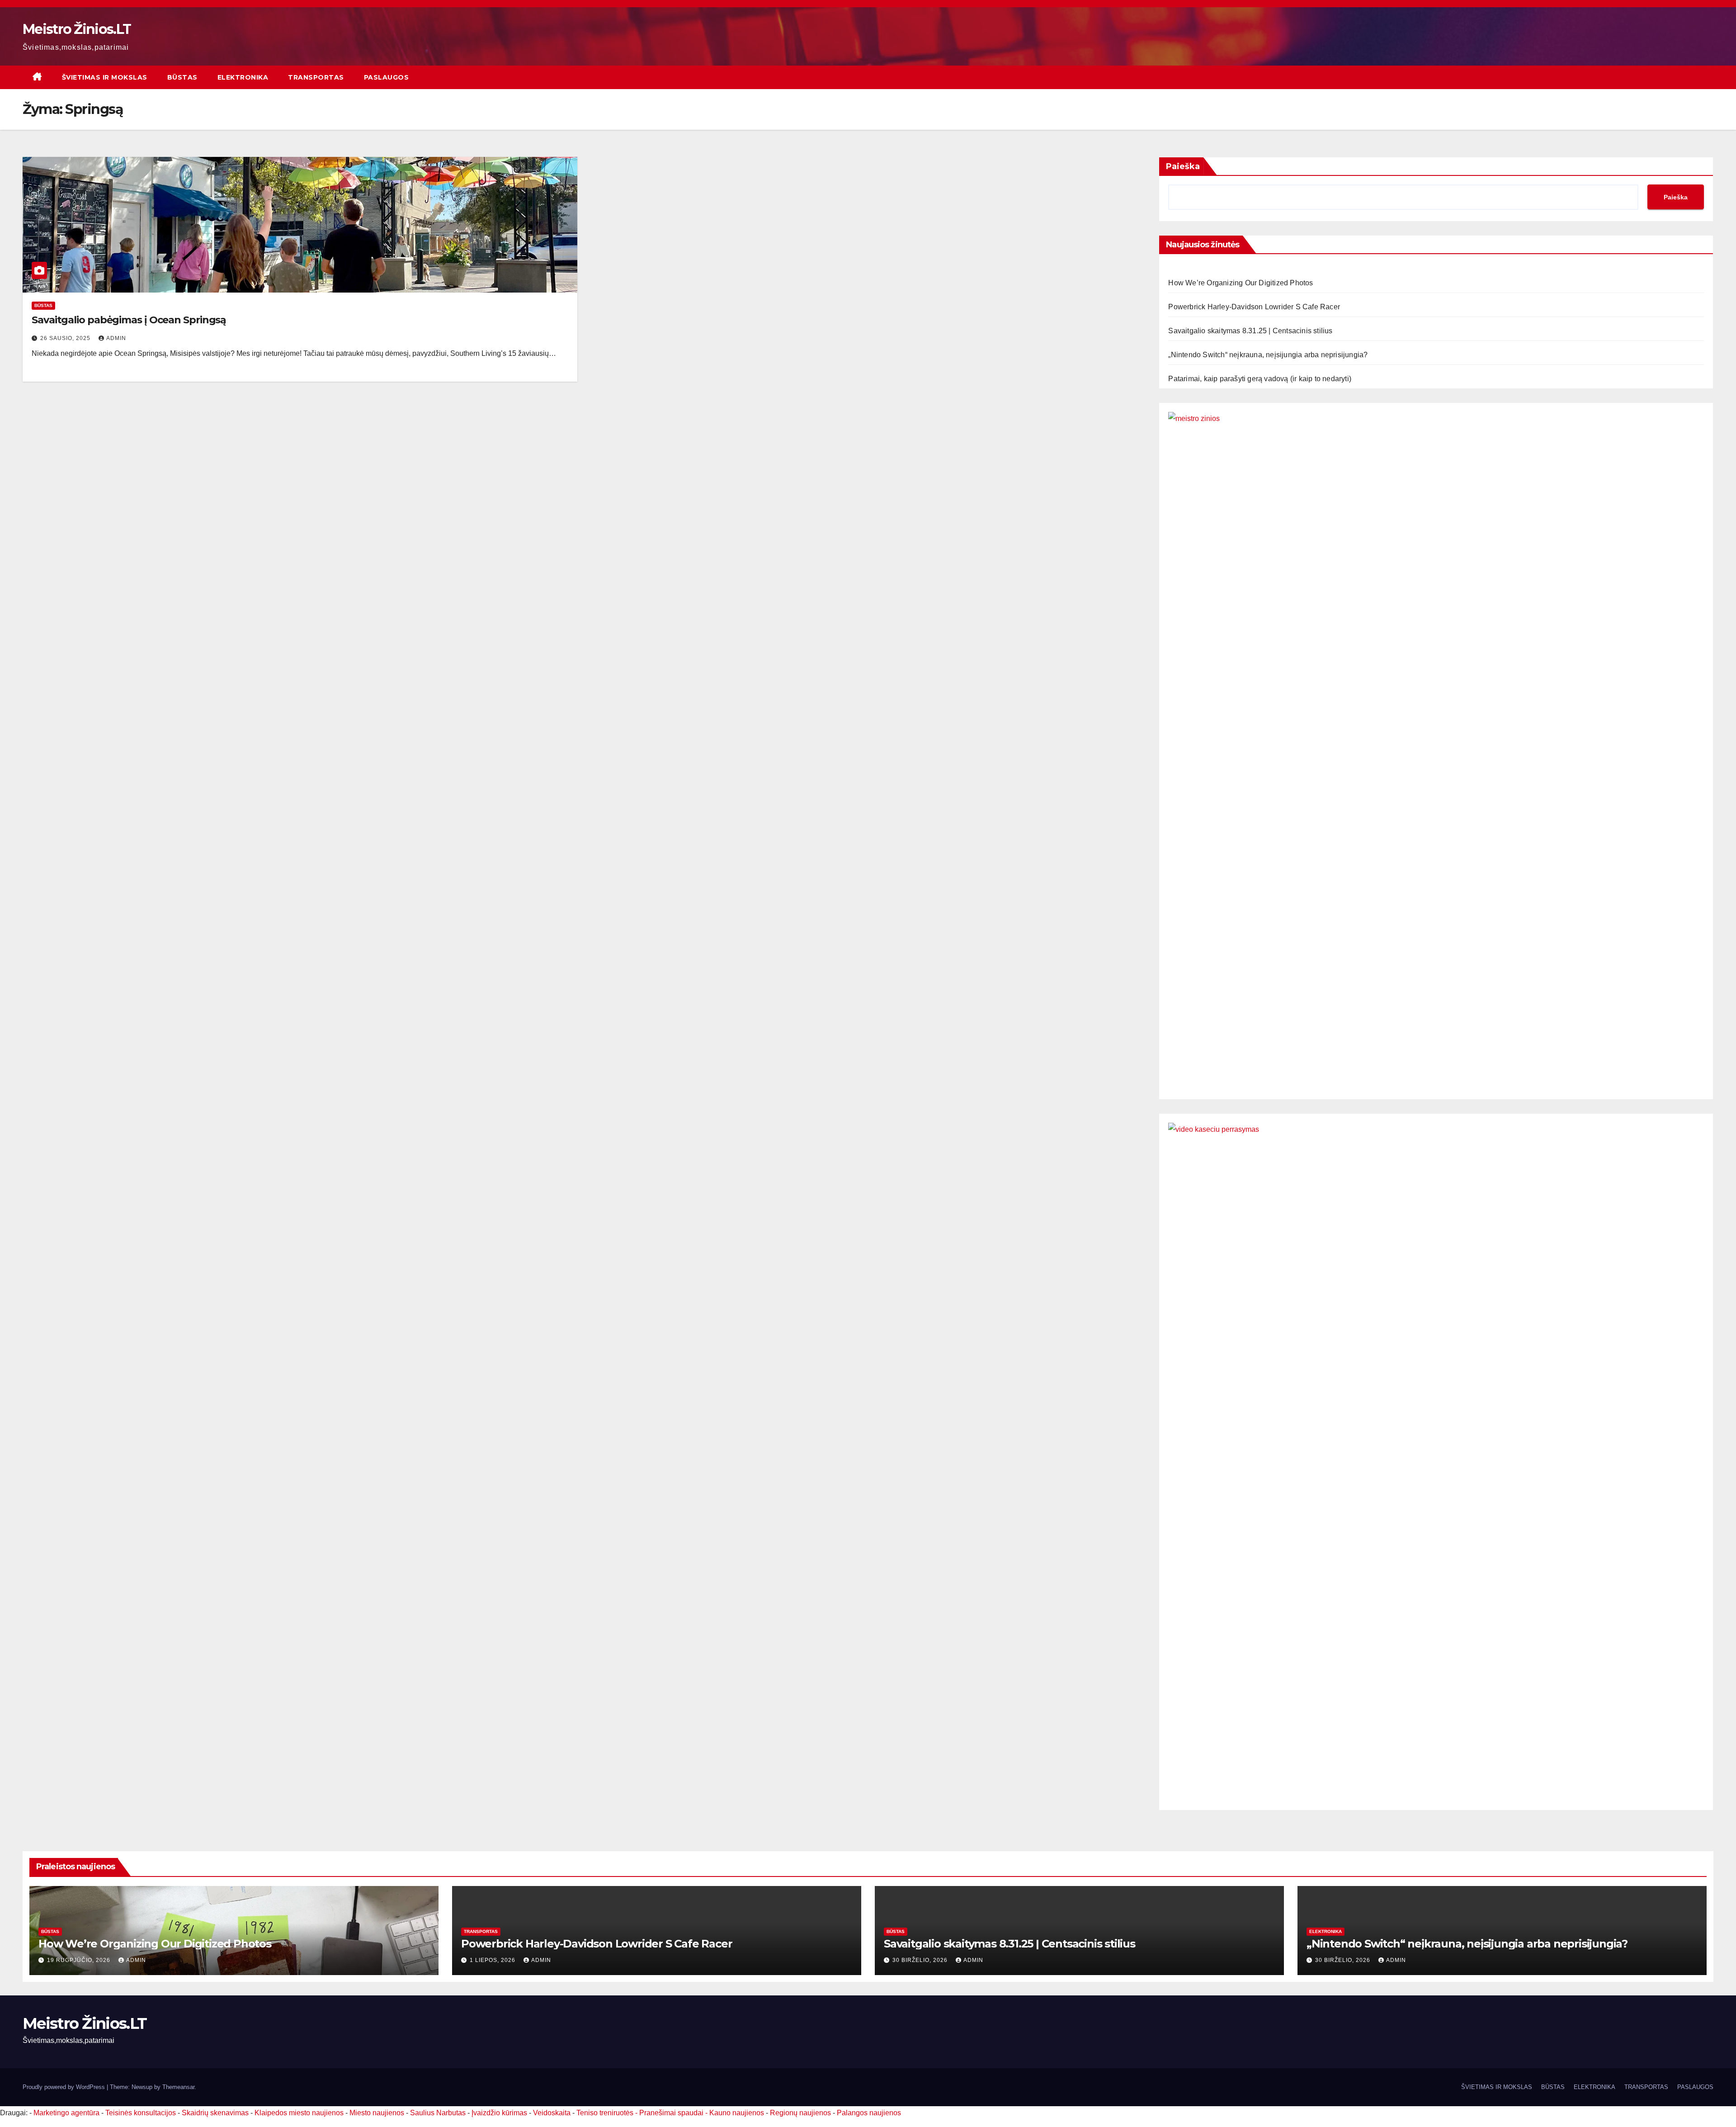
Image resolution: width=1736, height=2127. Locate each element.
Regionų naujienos (800, 2113)
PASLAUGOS (387, 77)
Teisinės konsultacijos (141, 2113)
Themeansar (178, 2087)
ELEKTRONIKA (243, 77)
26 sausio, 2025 (66, 338)
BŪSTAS (182, 77)
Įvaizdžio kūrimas (499, 2113)
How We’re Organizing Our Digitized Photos (1241, 283)
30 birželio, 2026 (921, 1960)
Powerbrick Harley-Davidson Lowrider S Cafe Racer (1254, 307)
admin (116, 338)
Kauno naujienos (737, 2113)
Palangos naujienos (869, 2113)
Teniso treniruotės (605, 2113)
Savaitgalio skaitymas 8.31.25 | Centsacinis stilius (1250, 331)
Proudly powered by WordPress (65, 2087)
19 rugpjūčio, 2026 (80, 1960)
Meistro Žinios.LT (77, 29)
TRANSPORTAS (316, 77)
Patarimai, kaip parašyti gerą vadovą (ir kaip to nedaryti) (1260, 379)
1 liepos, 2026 (493, 1960)
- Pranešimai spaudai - (672, 2113)
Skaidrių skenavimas (215, 2113)
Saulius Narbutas (438, 2113)
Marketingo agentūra (66, 2113)
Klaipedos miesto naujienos (299, 2113)
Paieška (1183, 166)
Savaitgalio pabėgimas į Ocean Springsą (129, 320)
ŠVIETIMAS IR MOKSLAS (105, 77)
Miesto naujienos (377, 2113)
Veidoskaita (552, 2113)
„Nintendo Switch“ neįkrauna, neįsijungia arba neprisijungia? (1268, 355)
